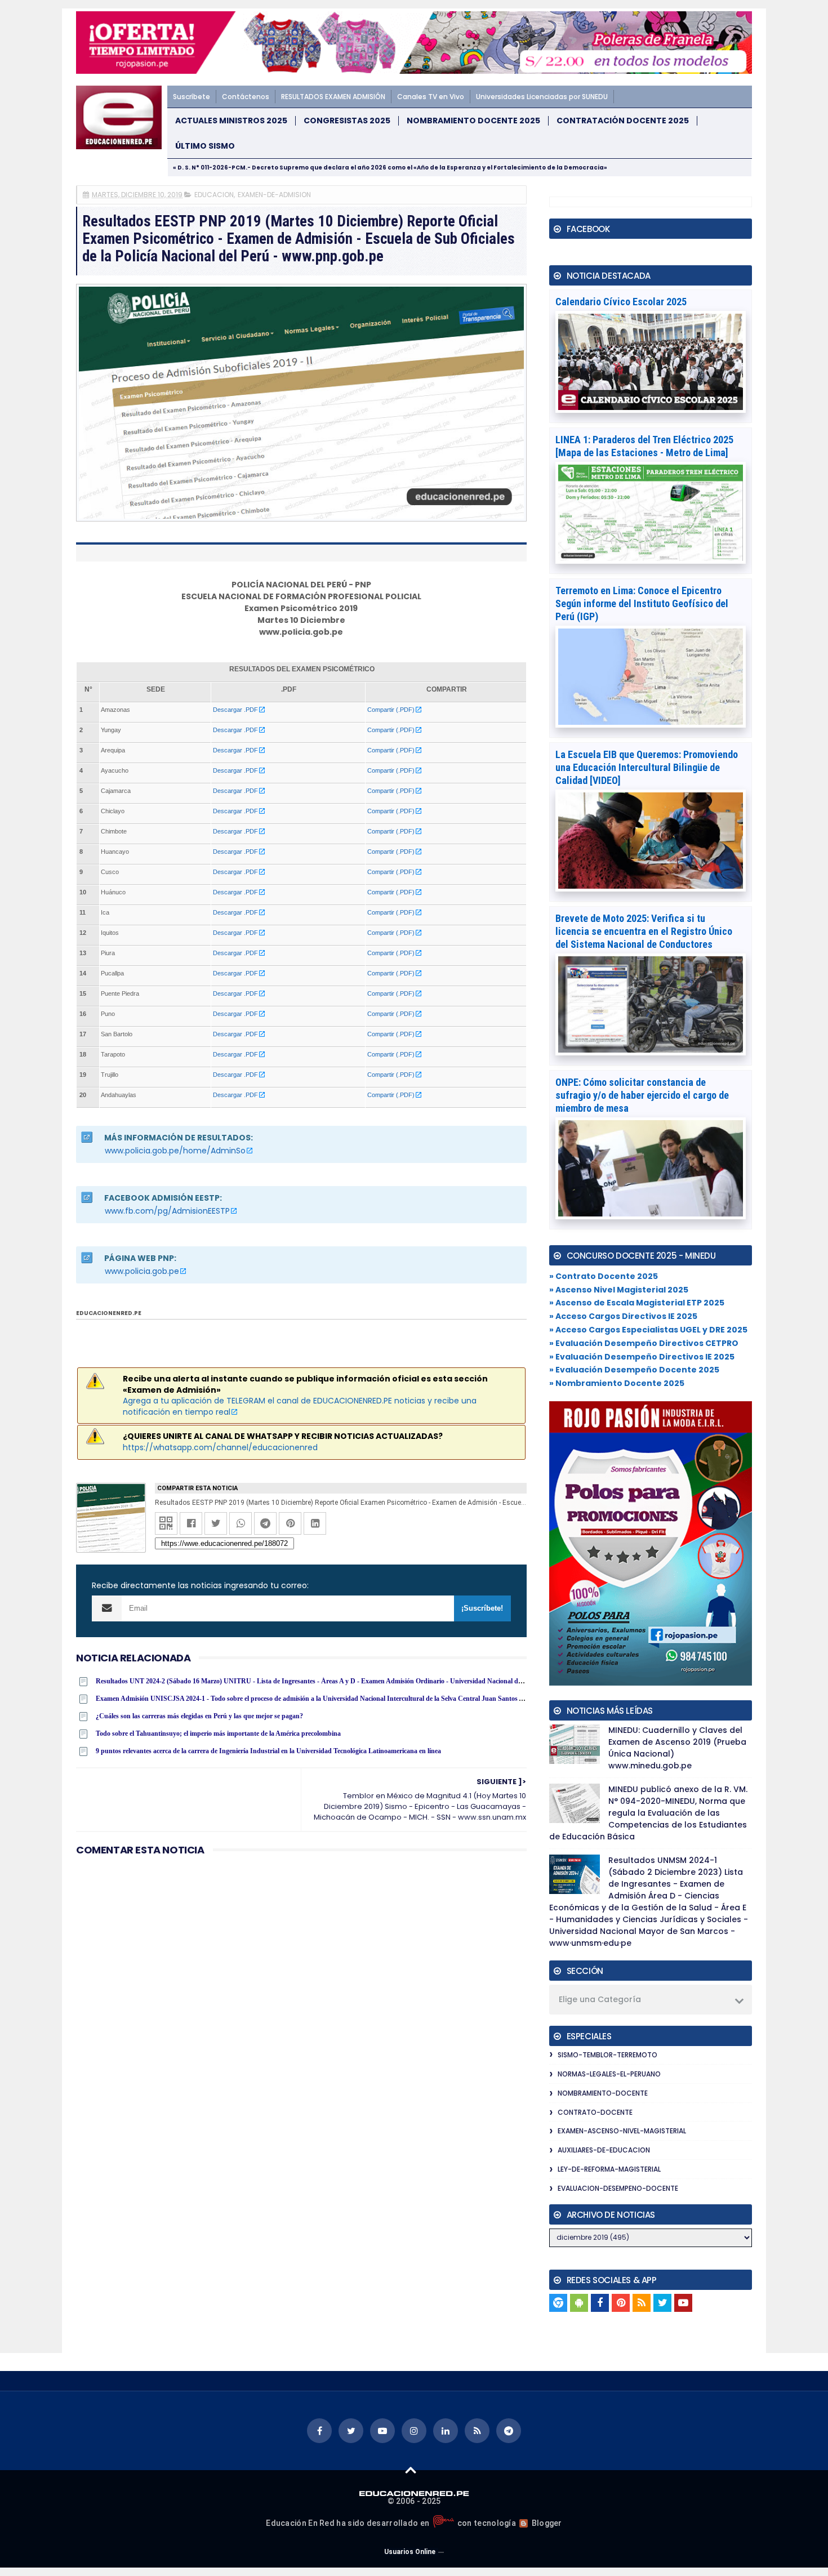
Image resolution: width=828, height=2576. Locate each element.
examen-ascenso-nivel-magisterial (622, 2131)
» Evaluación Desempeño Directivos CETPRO (644, 1343)
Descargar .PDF (235, 710)
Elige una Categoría (600, 1999)
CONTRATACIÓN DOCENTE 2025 (623, 121)
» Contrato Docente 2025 (604, 1276)
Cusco (110, 872)
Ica (105, 912)
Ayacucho (115, 770)
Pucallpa (112, 973)
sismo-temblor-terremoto (607, 2055)
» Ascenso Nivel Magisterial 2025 (619, 1290)
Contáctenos (246, 97)
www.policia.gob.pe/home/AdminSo (175, 1151)
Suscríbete (192, 97)
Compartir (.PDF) (391, 710)
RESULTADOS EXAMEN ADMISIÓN (333, 97)
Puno (108, 1014)
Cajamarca (116, 791)
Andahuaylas (119, 1095)
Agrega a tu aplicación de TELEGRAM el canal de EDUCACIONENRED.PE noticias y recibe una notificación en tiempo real (300, 1406)
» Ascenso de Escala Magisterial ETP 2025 (637, 1303)
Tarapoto (113, 1054)
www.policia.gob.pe (142, 1271)
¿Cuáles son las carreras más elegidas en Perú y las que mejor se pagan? (199, 1716)
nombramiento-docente (603, 2093)
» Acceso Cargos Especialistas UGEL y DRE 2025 (648, 1330)
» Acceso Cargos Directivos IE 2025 (623, 1316)
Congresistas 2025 (347, 121)
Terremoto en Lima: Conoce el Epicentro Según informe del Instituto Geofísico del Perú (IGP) (642, 603)
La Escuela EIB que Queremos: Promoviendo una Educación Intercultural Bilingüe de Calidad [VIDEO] (647, 767)
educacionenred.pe (109, 1313)
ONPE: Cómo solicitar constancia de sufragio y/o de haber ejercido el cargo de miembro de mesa (642, 1095)
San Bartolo (117, 1034)
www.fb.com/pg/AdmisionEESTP (167, 1211)
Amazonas (115, 710)
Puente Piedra (120, 993)
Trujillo (110, 1075)
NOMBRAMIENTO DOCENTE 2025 (473, 121)
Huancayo (115, 852)
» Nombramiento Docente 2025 (617, 1383)
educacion (214, 195)
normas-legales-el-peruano (609, 2074)
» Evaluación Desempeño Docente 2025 (634, 1370)
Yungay (111, 730)
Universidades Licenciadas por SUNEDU (542, 97)
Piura (108, 953)
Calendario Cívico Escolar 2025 (621, 302)
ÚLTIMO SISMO (205, 146)
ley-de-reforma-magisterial (609, 2169)
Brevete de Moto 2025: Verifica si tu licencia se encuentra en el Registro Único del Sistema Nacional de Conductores (644, 931)
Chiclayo (113, 811)
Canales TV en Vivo (431, 97)
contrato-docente (595, 2112)
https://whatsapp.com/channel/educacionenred (220, 1447)
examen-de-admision (274, 195)
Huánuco (113, 892)
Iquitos (110, 933)
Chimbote (114, 831)
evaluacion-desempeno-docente (618, 2188)
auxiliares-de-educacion (604, 2150)
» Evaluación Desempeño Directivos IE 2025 (642, 1357)
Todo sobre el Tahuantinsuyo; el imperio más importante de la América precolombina (218, 1733)
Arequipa (113, 750)
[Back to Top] (411, 2470)
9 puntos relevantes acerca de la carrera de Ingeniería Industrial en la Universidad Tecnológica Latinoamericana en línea (268, 1751)
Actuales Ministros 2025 (231, 121)
